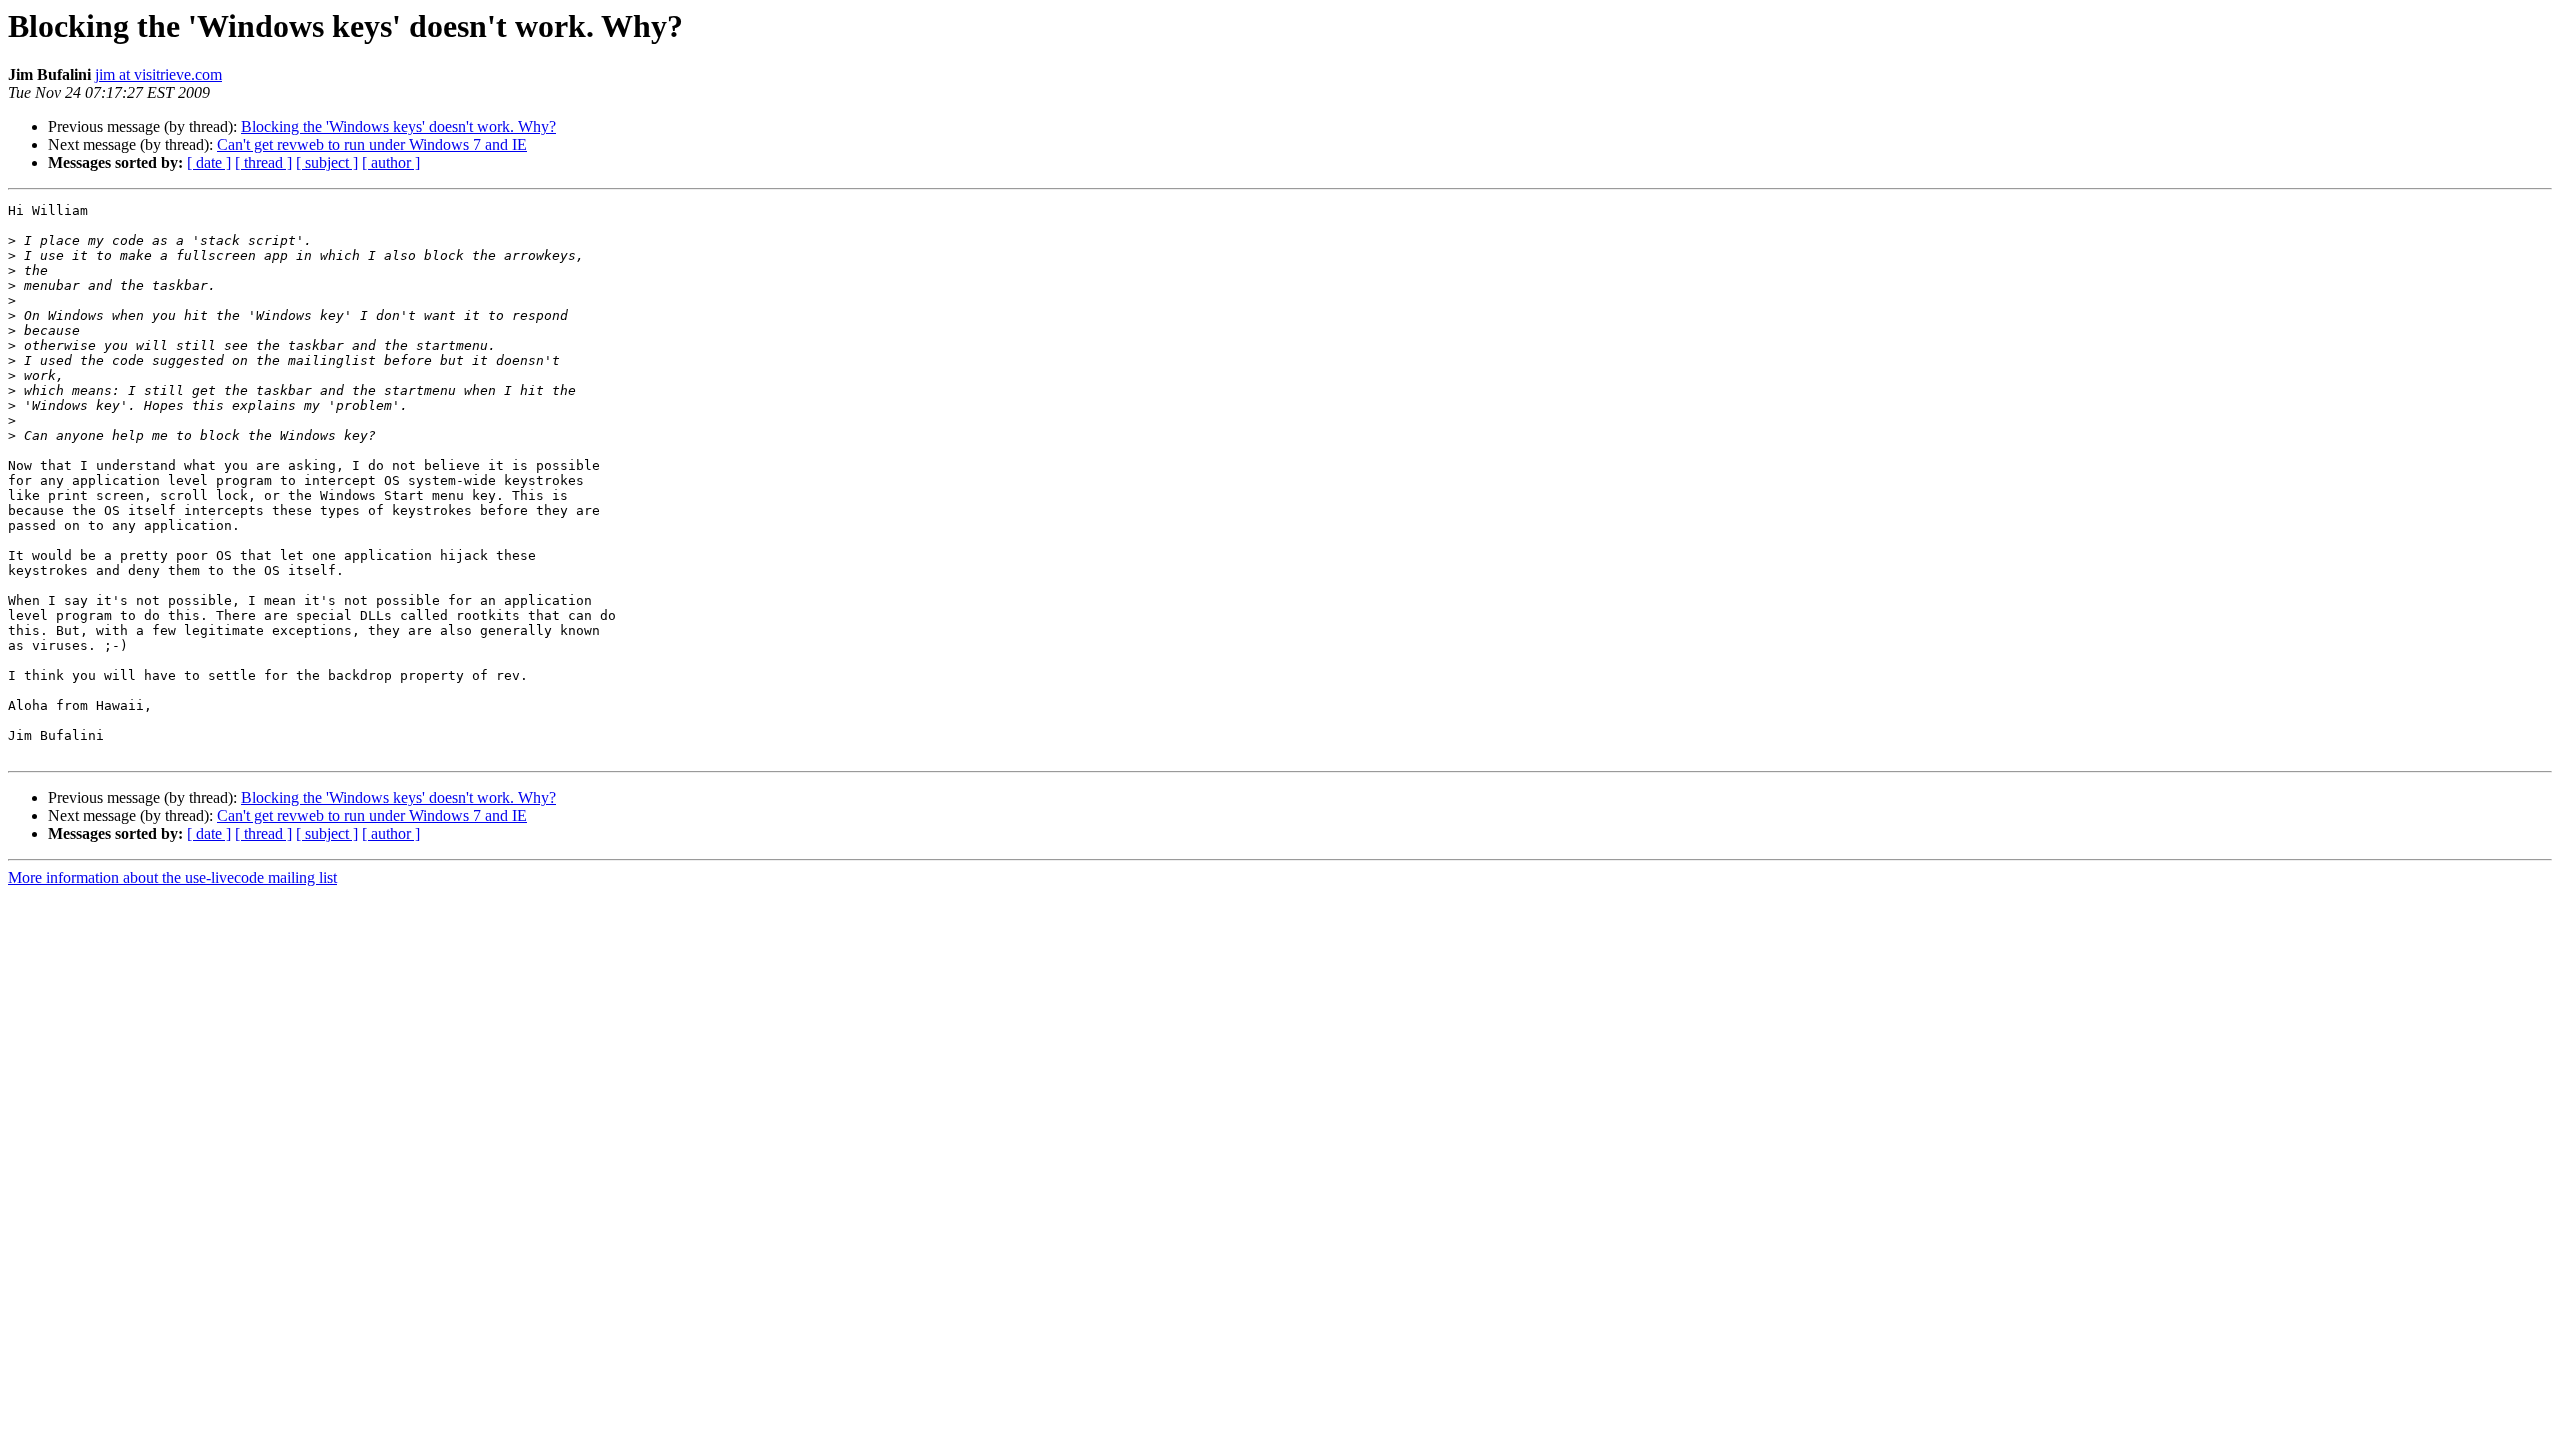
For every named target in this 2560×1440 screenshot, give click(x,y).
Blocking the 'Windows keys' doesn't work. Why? (398, 126)
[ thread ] (263, 162)
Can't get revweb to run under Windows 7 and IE (372, 144)
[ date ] (209, 162)
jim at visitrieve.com (158, 74)
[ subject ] (327, 162)
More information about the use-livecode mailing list (172, 877)
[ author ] (391, 162)
